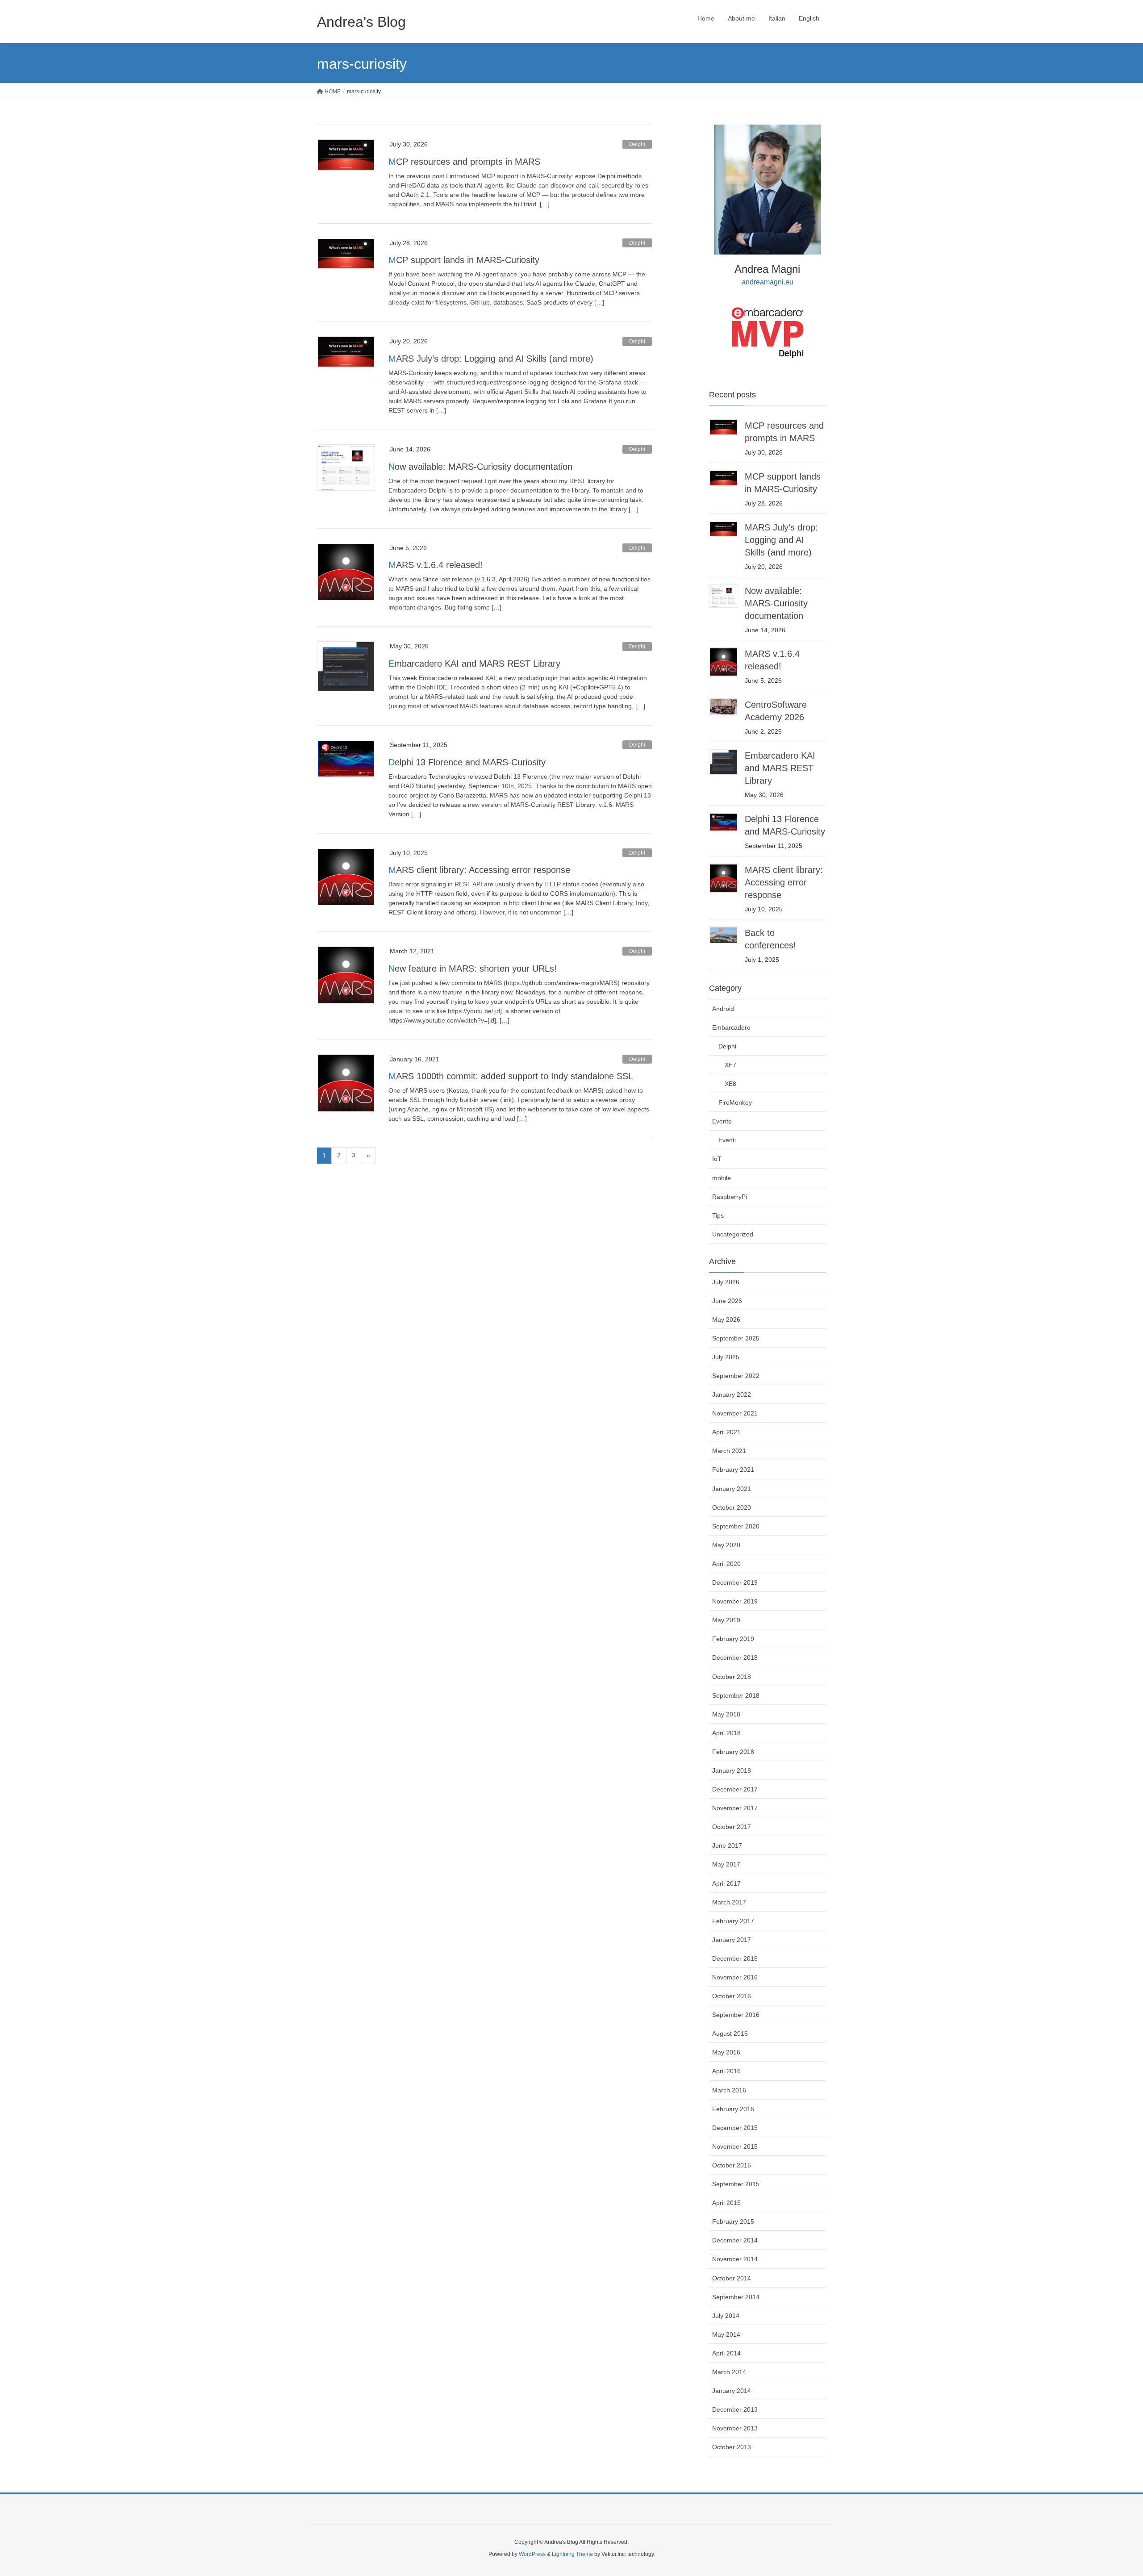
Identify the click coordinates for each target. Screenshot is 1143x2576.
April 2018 (726, 1733)
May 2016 (726, 2052)
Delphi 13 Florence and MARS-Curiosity (467, 762)
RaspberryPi (730, 1197)
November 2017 (735, 1808)
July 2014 (726, 2316)
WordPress (532, 2554)
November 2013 (735, 2428)
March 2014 (729, 2372)
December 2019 (735, 1582)
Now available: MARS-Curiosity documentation (480, 467)
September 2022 (736, 1376)
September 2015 (736, 2184)
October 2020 (732, 1507)
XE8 (730, 1084)
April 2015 (726, 2203)
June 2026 (727, 1301)
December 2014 (735, 2240)
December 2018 (735, 1657)
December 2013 (735, 2409)
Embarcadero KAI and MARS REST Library (474, 664)
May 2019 (726, 1620)
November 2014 (735, 2259)
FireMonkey (735, 1102)
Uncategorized (733, 1234)
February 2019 (733, 1639)
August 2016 (730, 2033)
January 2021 (732, 1489)
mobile (722, 1178)
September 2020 (736, 1526)
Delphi (637, 144)
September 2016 (736, 2015)
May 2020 (726, 1545)
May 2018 (726, 1714)
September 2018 (736, 1695)
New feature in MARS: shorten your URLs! (473, 969)
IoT (717, 1159)
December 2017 (735, 1789)
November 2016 (735, 1977)
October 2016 (732, 1996)
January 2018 (732, 1770)
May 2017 (726, 1864)
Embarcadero (731, 1027)
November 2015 (735, 2146)
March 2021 (729, 1451)
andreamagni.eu (768, 282)
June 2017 (727, 1845)
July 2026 (726, 1282)
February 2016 (733, 2109)
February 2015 (733, 2221)
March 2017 (729, 1902)
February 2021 (733, 1470)
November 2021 (735, 1413)
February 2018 (733, 1752)
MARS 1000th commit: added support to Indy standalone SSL (511, 1076)
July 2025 (726, 1357)
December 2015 (735, 2128)
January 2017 (732, 1940)
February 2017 (733, 1921)
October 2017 (732, 1827)
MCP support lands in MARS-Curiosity (464, 260)
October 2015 (732, 2165)
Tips (718, 1215)
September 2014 (736, 2297)
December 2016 (735, 1958)
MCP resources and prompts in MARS (464, 162)
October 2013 (732, 2447)
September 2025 (736, 1338)
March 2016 (729, 2090)
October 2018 (732, 1677)
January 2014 (732, 2391)
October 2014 (732, 2278)
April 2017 (726, 1883)
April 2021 (726, 1432)
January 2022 (732, 1394)
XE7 (730, 1065)
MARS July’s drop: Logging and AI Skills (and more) (491, 359)
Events (722, 1121)
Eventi (727, 1140)
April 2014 (726, 2353)
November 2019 (735, 1601)
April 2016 (726, 2071)
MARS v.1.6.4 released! (436, 565)
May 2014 (726, 2334)
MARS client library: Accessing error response (479, 870)
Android (723, 1009)
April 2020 (726, 1564)
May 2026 (726, 1319)
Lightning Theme (572, 2554)
